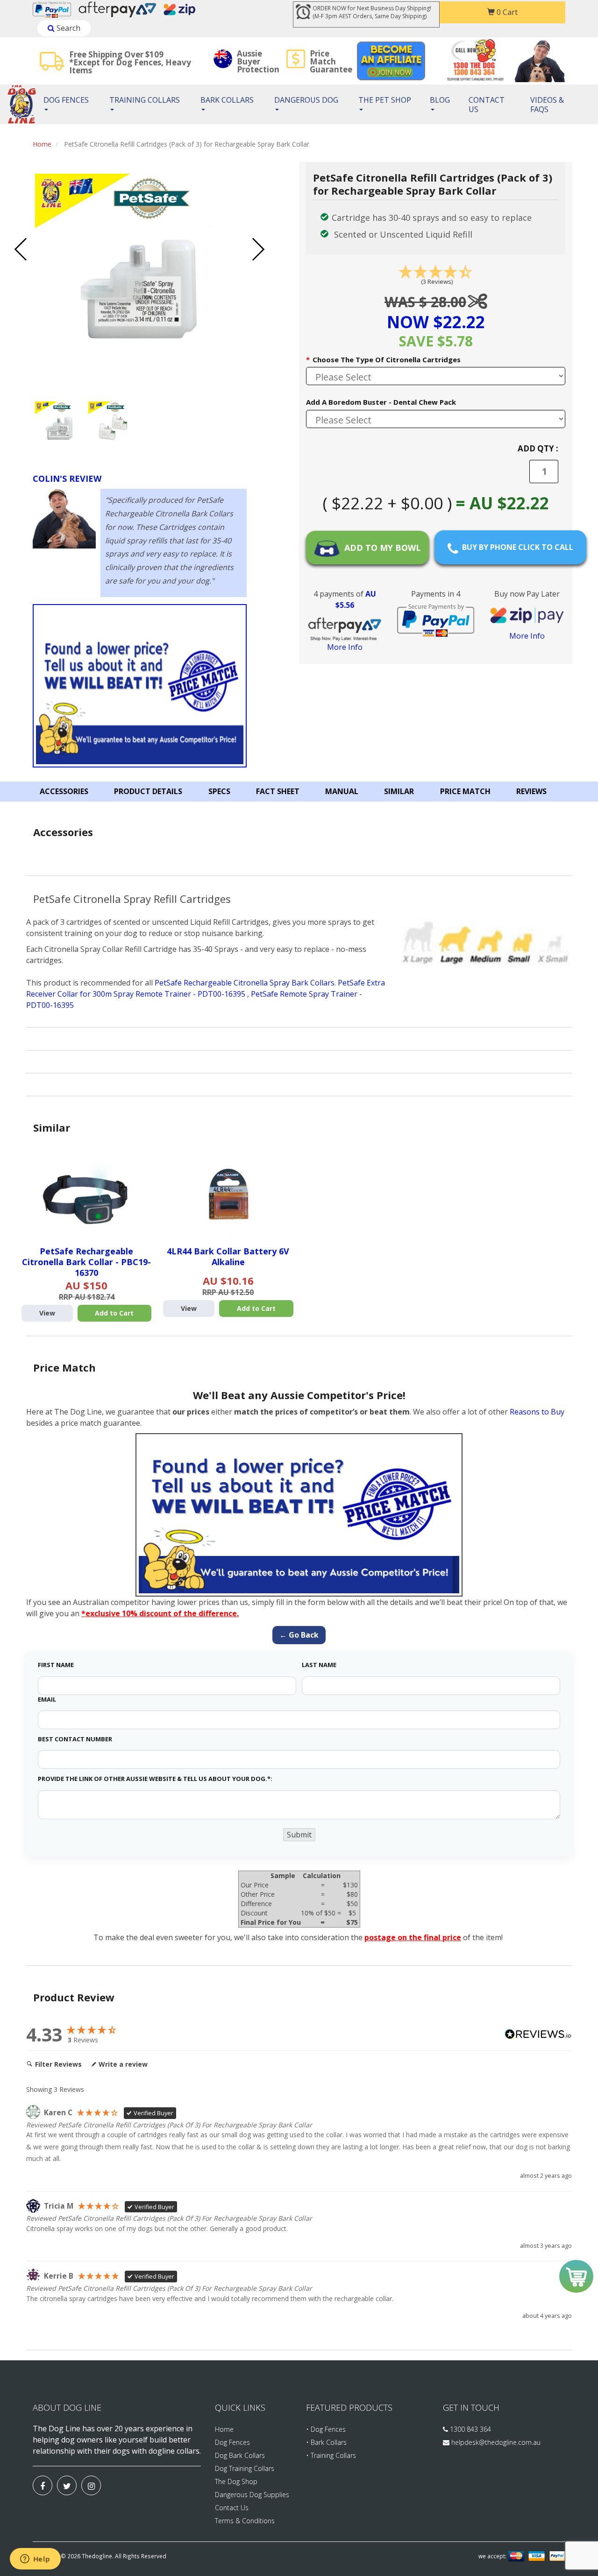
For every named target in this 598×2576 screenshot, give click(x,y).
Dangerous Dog (306, 100)
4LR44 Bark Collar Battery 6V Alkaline (228, 1256)
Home (42, 144)
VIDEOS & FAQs (547, 105)
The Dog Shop (236, 2481)
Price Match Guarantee (331, 61)
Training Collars (145, 100)
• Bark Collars (326, 2442)
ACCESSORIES (64, 791)
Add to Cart (114, 1313)
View (47, 1313)
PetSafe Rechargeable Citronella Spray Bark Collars (245, 983)
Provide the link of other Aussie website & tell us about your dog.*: (155, 1779)
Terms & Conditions (245, 2521)
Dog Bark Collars (240, 2455)
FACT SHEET (278, 791)
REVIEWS (531, 791)
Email (47, 1699)
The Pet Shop (385, 100)
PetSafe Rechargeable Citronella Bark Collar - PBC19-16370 (86, 1262)
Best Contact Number (75, 1739)
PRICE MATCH (465, 791)
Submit (299, 1835)
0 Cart (506, 12)
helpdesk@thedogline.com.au (496, 2442)
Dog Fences (66, 100)
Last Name (319, 1665)
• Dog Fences (326, 2429)
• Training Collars (331, 2455)
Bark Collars (227, 100)
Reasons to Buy (537, 1412)
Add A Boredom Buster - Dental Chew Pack (381, 402)
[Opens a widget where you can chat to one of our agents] (35, 2560)
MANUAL (342, 791)
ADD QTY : (538, 448)
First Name (56, 1665)
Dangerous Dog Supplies (252, 2495)
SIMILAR (399, 791)
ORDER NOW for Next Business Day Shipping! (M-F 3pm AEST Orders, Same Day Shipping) (372, 12)
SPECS (219, 791)
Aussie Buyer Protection (258, 61)
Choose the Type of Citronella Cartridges (383, 359)
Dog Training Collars (245, 2468)
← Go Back (299, 1635)
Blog (440, 100)
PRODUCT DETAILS (148, 791)
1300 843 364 (470, 2429)
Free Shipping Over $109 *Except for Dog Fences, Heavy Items (130, 62)
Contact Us (487, 105)
